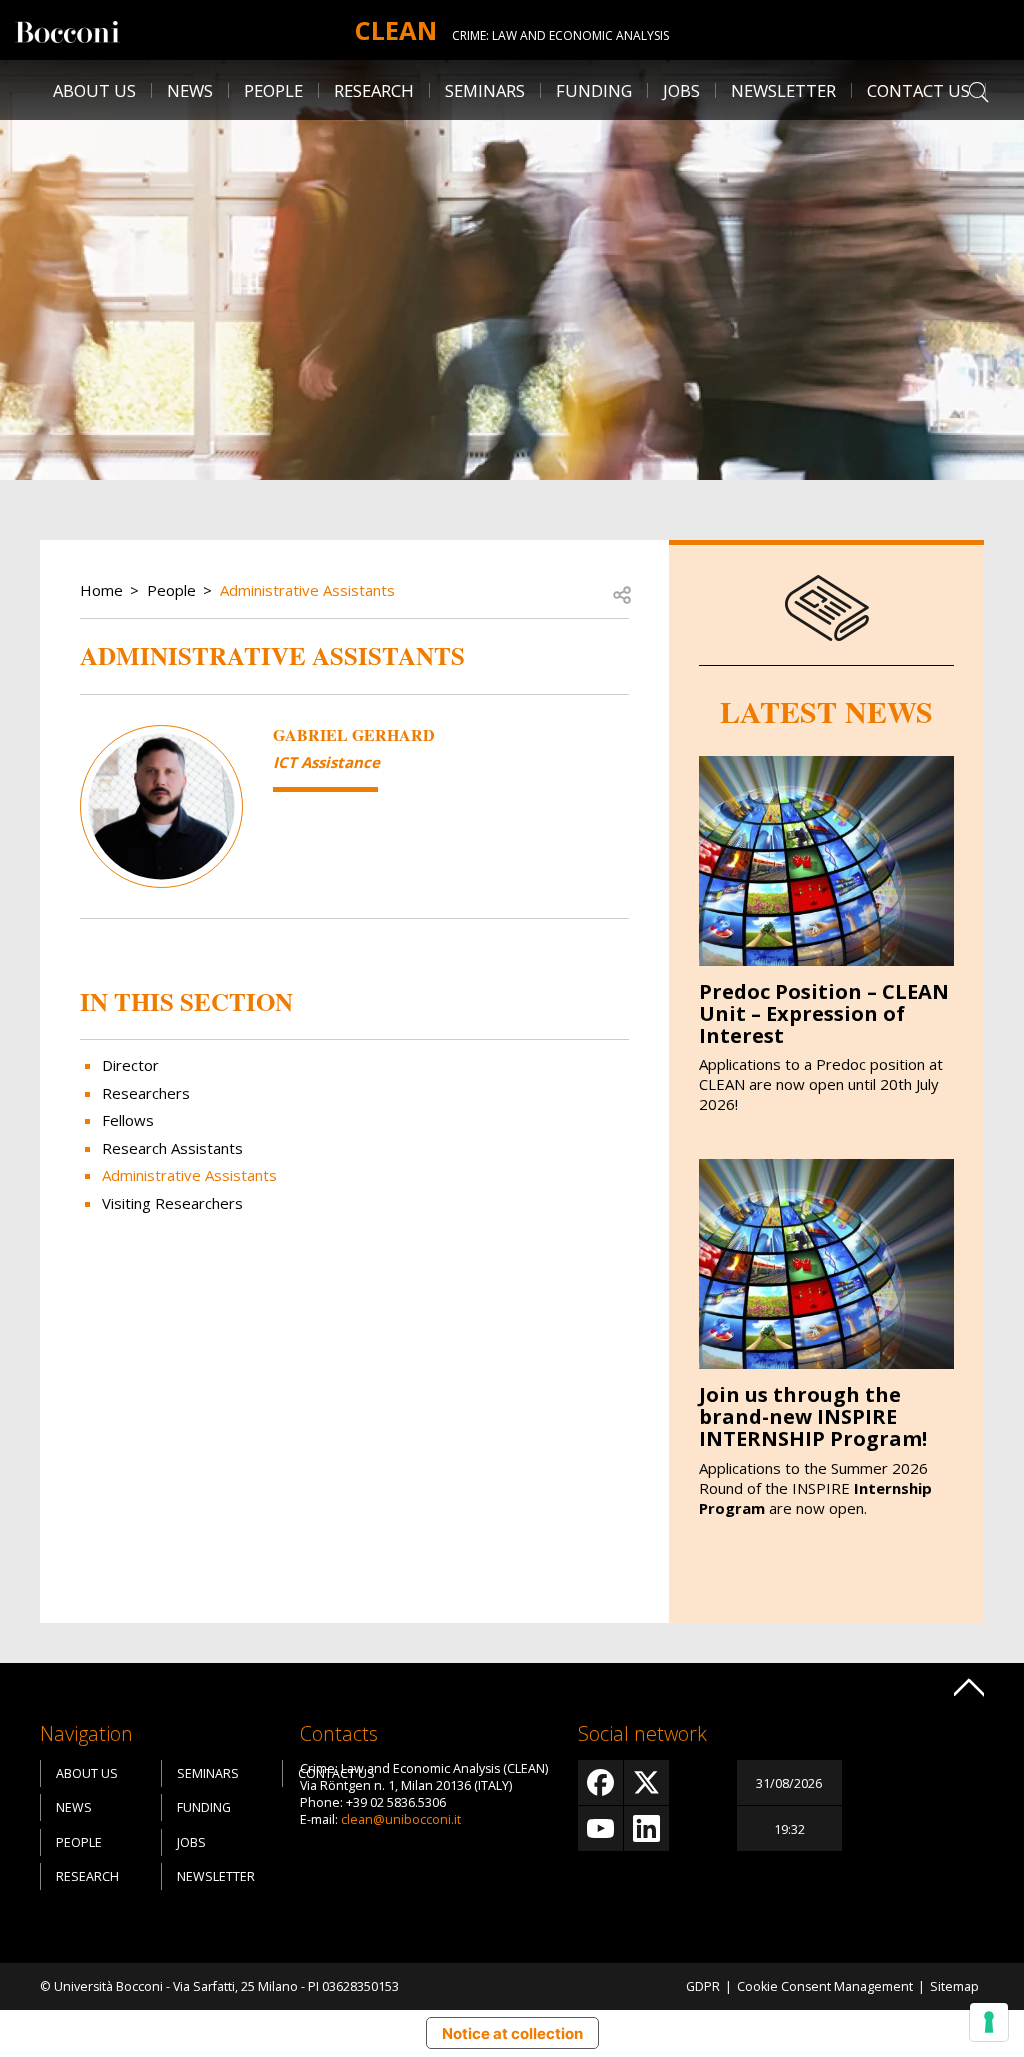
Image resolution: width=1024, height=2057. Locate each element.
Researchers (146, 1093)
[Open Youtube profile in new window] (600, 1828)
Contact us (918, 90)
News (190, 90)
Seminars (485, 90)
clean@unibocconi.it (401, 1819)
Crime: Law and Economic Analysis (560, 35)
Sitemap (954, 1986)
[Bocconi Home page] (67, 30)
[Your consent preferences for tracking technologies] (989, 2022)
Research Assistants (172, 1148)
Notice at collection (512, 2033)
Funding (594, 90)
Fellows (128, 1120)
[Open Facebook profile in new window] (600, 1782)
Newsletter (783, 90)
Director (130, 1065)
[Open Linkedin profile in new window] (646, 1828)
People (171, 590)
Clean (396, 30)
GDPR (703, 1986)
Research (87, 1876)
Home (101, 590)
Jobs (191, 1842)
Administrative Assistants (307, 590)
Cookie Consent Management (825, 1986)
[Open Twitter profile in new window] (646, 1782)
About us (94, 90)
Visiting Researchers (172, 1203)
